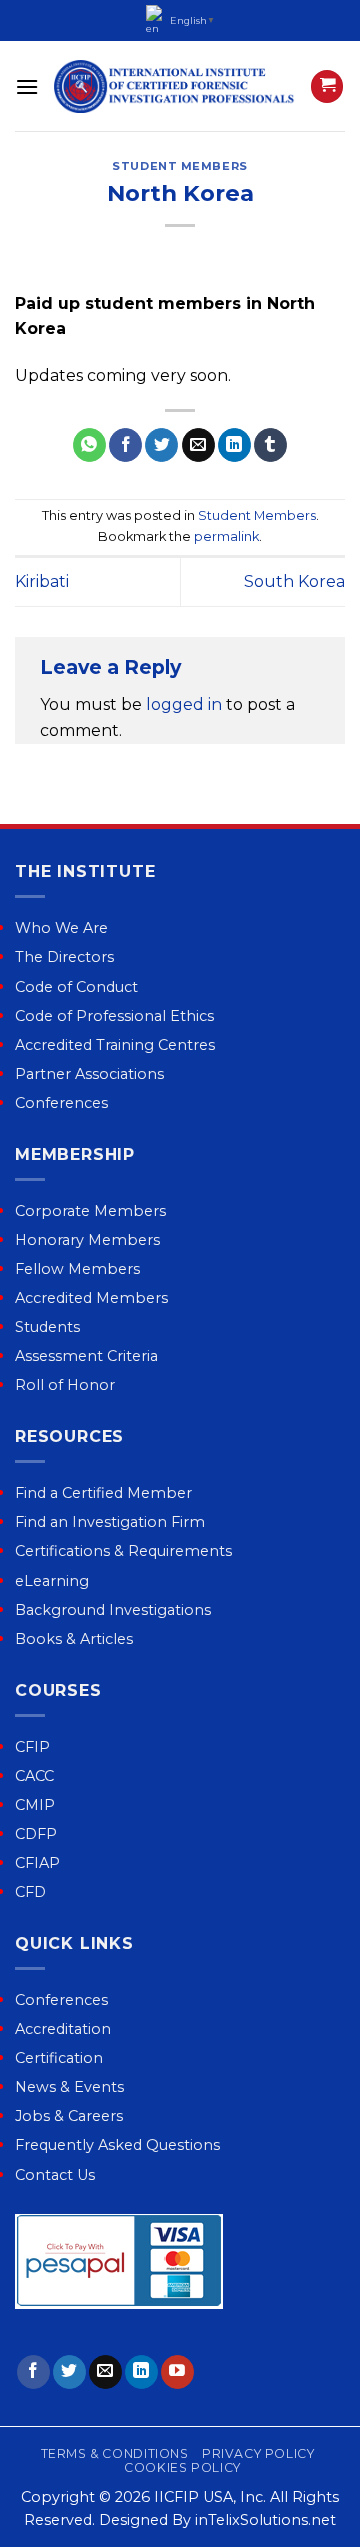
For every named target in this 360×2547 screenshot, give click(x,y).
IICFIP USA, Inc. (210, 2497)
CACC (34, 1776)
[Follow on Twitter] (69, 2372)
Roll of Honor (65, 1385)
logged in (184, 704)
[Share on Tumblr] (270, 445)
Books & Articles (74, 1639)
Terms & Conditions (115, 2453)
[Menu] (27, 86)
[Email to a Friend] (198, 445)
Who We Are (61, 928)
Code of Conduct (76, 987)
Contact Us (55, 2175)
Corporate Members (90, 1211)
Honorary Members (87, 1240)
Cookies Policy (182, 2467)
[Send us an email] (105, 2372)
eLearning (52, 1581)
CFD (30, 1892)
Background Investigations (113, 1610)
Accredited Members (91, 1298)
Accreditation (63, 2029)
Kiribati (42, 581)
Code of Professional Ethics (114, 1016)
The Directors (64, 957)
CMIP (35, 1805)
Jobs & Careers (69, 2116)
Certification (59, 2058)
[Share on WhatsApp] (89, 445)
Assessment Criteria (86, 1356)
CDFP (36, 1834)
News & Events (69, 2087)
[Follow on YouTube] (177, 2372)
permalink (226, 536)
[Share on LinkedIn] (234, 445)
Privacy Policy (258, 2453)
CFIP (32, 1747)
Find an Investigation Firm (110, 1522)
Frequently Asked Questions (117, 2145)
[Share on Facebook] (125, 445)
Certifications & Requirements (123, 1551)
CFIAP (37, 1863)
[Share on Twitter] (161, 445)
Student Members (179, 166)
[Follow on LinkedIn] (141, 2372)
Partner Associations (89, 1074)
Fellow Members (77, 1269)
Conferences (61, 1103)
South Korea (294, 581)
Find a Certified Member (103, 1493)
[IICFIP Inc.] (174, 86)
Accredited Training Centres (115, 1045)
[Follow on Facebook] (33, 2372)
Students (47, 1327)
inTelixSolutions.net (265, 2520)
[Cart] (327, 86)
